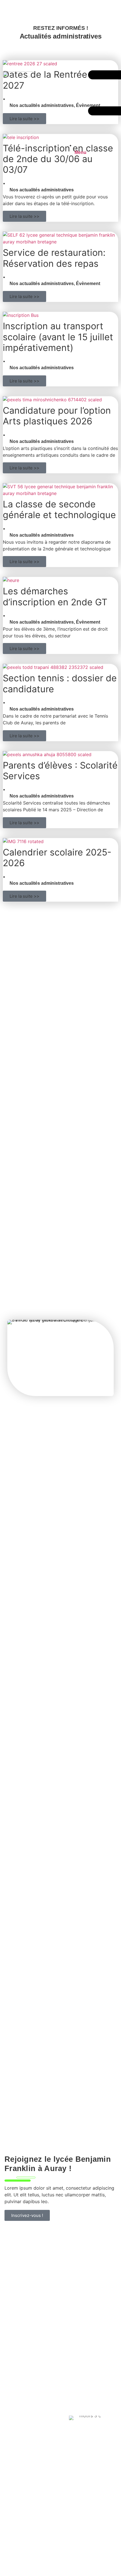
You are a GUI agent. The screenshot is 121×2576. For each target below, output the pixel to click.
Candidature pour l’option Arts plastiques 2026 (57, 416)
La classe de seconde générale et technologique (59, 509)
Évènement (88, 284)
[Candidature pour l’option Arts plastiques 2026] (52, 400)
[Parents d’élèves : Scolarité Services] (47, 754)
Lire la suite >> (24, 216)
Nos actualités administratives (42, 190)
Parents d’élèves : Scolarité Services (60, 771)
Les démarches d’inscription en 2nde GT (55, 596)
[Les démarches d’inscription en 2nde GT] (11, 580)
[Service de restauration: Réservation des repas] (60, 242)
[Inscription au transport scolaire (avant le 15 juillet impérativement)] (21, 315)
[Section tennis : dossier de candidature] (53, 667)
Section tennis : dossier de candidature (60, 683)
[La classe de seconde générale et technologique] (60, 493)
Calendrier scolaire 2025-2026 (57, 858)
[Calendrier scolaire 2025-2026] (23, 841)
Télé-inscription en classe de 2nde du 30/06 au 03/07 (58, 159)
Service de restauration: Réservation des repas (54, 258)
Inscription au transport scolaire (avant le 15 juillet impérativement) (58, 337)
